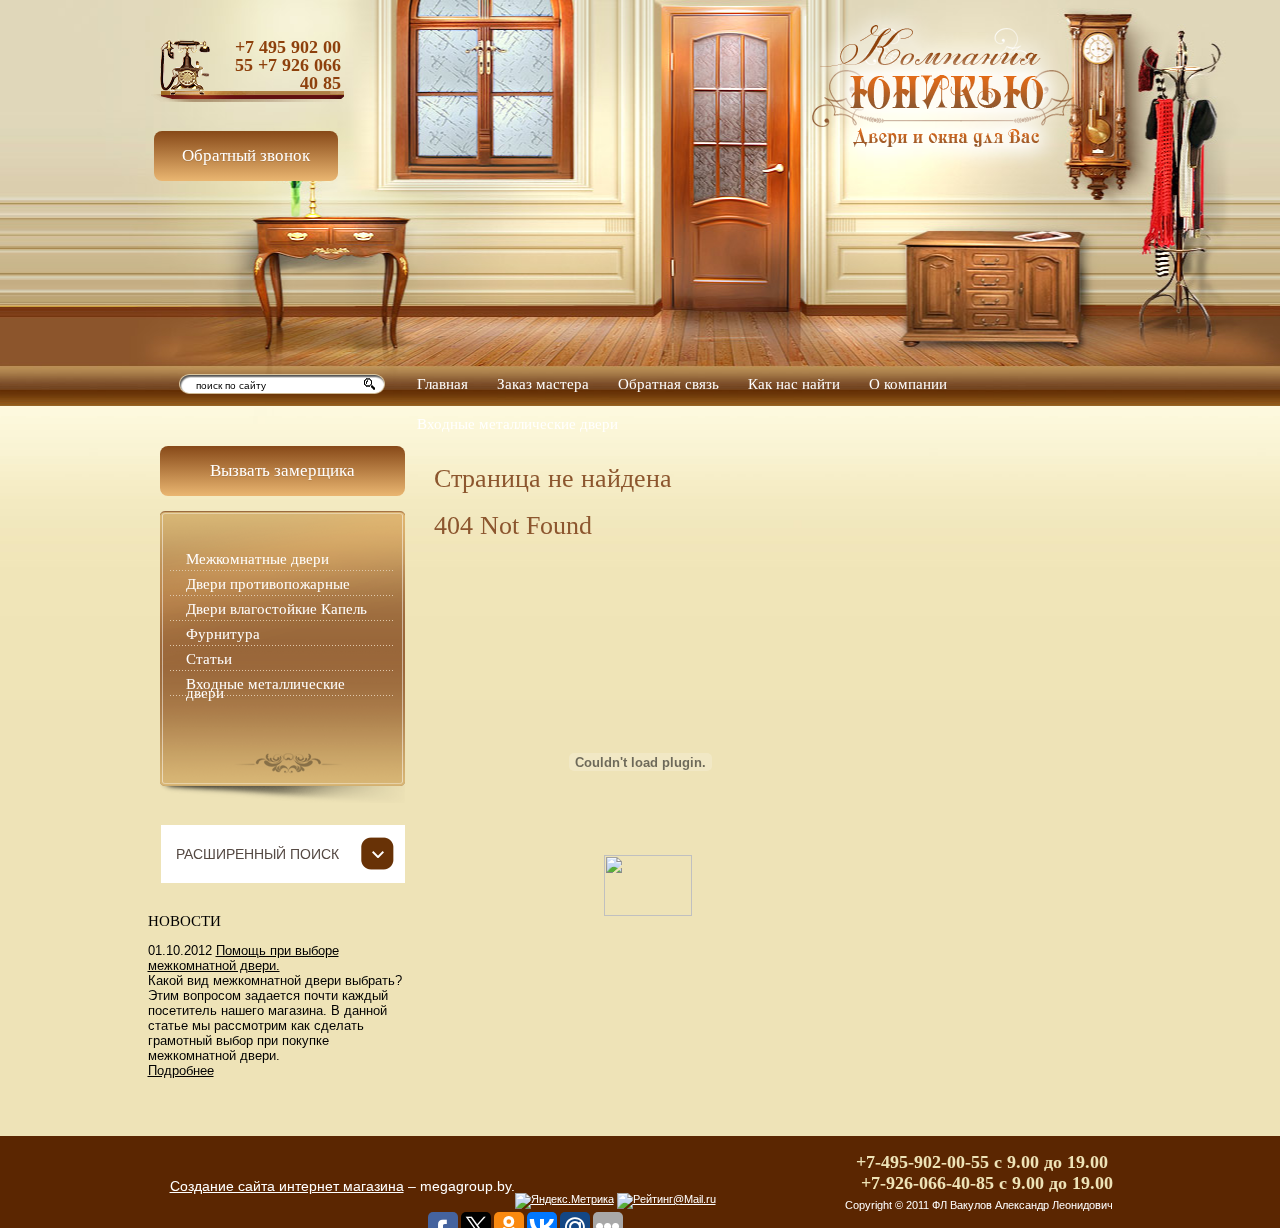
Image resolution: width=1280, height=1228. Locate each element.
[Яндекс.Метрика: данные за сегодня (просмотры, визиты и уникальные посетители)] (564, 1201)
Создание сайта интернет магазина (287, 1186)
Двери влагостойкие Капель (276, 609)
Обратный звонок (246, 155)
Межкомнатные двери (257, 559)
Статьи (209, 659)
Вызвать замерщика (282, 470)
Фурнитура (223, 634)
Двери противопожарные (268, 584)
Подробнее (181, 1070)
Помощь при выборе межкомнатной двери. (243, 958)
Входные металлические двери (265, 688)
